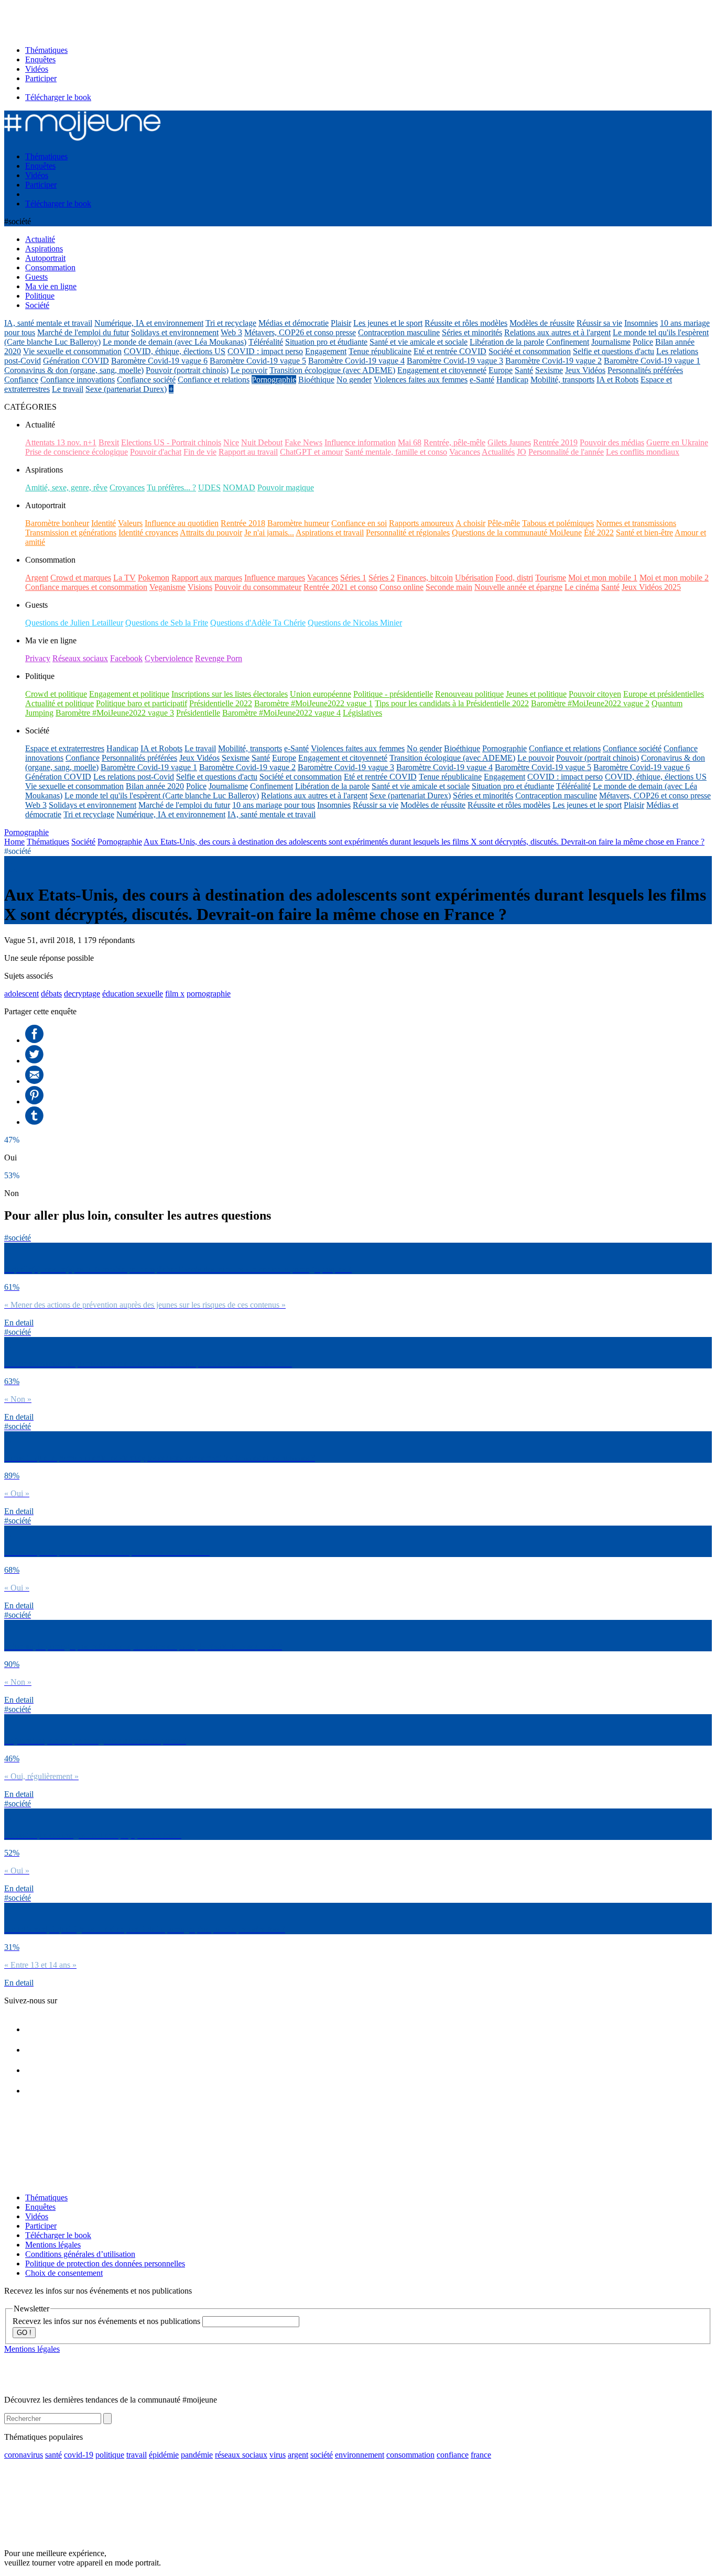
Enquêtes (40, 59)
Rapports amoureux (421, 523)
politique (110, 2455)
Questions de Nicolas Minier (355, 623)
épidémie (164, 2455)
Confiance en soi (359, 523)
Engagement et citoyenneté (442, 370)
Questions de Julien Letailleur (74, 623)
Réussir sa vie (599, 323)
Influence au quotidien (182, 523)
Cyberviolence (169, 658)
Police (643, 342)
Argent (37, 578)
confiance (453, 2455)
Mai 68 (410, 442)
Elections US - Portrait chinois (171, 442)
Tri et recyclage (231, 323)
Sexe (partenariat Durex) (126, 389)
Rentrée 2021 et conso (340, 587)
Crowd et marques (81, 578)
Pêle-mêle (504, 523)
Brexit (109, 442)
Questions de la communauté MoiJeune (517, 533)
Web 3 (231, 332)
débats (51, 994)
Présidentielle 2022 (221, 703)
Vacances (465, 452)
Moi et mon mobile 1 (603, 578)
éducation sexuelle (133, 994)
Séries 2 (382, 578)
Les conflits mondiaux (643, 452)
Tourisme (551, 578)
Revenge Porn (219, 658)
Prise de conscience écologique (77, 452)
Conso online (402, 587)
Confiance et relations (214, 380)
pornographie (209, 994)
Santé (524, 370)
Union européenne (321, 694)
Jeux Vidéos (585, 370)
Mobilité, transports (562, 380)
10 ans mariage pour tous (274, 805)
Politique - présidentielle (393, 694)
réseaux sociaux (241, 2455)
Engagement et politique (129, 694)
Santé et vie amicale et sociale (419, 342)
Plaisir (341, 323)
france (481, 2455)
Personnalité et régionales (408, 533)
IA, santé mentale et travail (48, 323)
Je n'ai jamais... (269, 533)
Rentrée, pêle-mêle (454, 442)
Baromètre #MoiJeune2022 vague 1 (313, 703)
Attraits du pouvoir (211, 533)
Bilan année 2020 (155, 786)
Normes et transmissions (636, 523)
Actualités (498, 452)
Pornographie (274, 380)
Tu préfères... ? (171, 487)
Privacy (38, 658)
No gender (354, 380)
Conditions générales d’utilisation (80, 2254)
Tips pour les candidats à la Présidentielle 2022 (452, 703)
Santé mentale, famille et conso (396, 452)
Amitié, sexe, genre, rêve (66, 487)
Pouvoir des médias (612, 442)
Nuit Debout (262, 442)
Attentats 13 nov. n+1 (61, 442)
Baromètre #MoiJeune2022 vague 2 (590, 703)
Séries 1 (353, 578)
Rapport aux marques (207, 578)
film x (175, 994)
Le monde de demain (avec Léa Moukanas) (175, 342)
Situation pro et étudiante (326, 342)
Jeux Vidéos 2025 (651, 587)
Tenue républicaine (380, 351)
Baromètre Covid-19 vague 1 (652, 361)
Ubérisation (474, 578)
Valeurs (130, 523)
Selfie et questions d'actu (614, 351)
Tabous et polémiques (558, 523)
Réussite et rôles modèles (466, 323)
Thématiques (46, 50)
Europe (501, 370)
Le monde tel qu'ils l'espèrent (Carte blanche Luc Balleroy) (162, 796)
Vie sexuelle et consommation (72, 351)
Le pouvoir (249, 370)
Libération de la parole (507, 342)
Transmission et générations (71, 533)
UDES (209, 487)
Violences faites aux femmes (421, 380)
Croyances (127, 487)
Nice (231, 442)
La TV (124, 578)
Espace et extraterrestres (65, 748)
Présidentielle (198, 713)
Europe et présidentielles (664, 694)
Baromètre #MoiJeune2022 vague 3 (115, 713)
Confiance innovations (78, 380)
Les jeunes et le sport (388, 323)
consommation (410, 2455)
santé (53, 2455)
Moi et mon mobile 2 (674, 578)
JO (522, 452)
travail (137, 2455)
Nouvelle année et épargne (518, 587)
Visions (200, 587)
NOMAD (239, 487)
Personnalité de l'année (566, 452)
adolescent (21, 994)
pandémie (197, 2455)
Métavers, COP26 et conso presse (300, 332)
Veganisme (167, 587)
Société (83, 842)
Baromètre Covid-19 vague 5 (258, 361)
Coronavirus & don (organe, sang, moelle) (74, 370)
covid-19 (79, 2455)
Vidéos (37, 69)
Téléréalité (266, 342)
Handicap (512, 380)
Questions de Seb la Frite (167, 623)
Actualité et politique (59, 703)
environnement (360, 2455)
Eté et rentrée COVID (450, 351)
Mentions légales (53, 2245)
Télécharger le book (58, 97)
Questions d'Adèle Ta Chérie (258, 623)
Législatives (362, 713)
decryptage (82, 994)
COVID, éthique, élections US (175, 351)
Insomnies (641, 323)
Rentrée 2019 (555, 442)
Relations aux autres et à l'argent (557, 332)
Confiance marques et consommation (86, 587)
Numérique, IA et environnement (149, 323)
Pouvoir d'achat (156, 452)
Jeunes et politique (536, 694)
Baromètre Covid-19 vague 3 (455, 361)
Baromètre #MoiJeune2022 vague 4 (281, 713)
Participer (41, 78)
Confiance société (146, 380)
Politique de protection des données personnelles (105, 2263)
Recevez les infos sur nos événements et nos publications (107, 2321)
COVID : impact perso (265, 351)
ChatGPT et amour (311, 452)
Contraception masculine (399, 332)
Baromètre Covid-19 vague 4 (356, 361)
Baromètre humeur (298, 523)
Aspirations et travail (330, 533)
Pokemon (154, 578)
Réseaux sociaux (80, 658)
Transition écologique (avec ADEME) (332, 370)
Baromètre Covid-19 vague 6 (159, 361)
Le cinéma (582, 587)
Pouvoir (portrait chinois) (187, 370)
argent (298, 2455)
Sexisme (549, 370)
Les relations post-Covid (134, 777)
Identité (104, 523)
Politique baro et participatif (142, 703)
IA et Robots (617, 380)
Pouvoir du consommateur (258, 587)
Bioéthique (316, 380)
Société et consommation (530, 351)
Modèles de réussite (542, 323)
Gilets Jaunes (509, 442)
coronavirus (24, 2455)
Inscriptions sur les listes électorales (230, 694)
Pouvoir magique (286, 487)
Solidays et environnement (175, 332)
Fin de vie (200, 452)
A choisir (470, 523)
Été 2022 (599, 533)
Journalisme (611, 342)
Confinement (568, 342)
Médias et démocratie (294, 323)
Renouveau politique (469, 694)
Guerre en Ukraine (677, 442)
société (322, 2455)
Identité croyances (148, 533)
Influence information (360, 442)
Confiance (21, 380)
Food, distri (514, 578)
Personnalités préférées (645, 370)
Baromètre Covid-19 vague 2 (554, 361)
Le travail (68, 389)
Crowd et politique (56, 694)
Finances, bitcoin (425, 578)
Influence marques (275, 578)
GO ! (24, 2333)
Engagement (326, 351)
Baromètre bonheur (57, 523)
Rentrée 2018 (243, 523)
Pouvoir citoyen (595, 694)
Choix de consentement (64, 2273)
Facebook (126, 658)
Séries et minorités (472, 332)
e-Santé (482, 380)
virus (278, 2455)
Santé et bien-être (644, 533)
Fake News (303, 442)
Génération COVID (76, 361)
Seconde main (449, 587)
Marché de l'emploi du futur (83, 332)
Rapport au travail (248, 452)
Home (14, 842)
